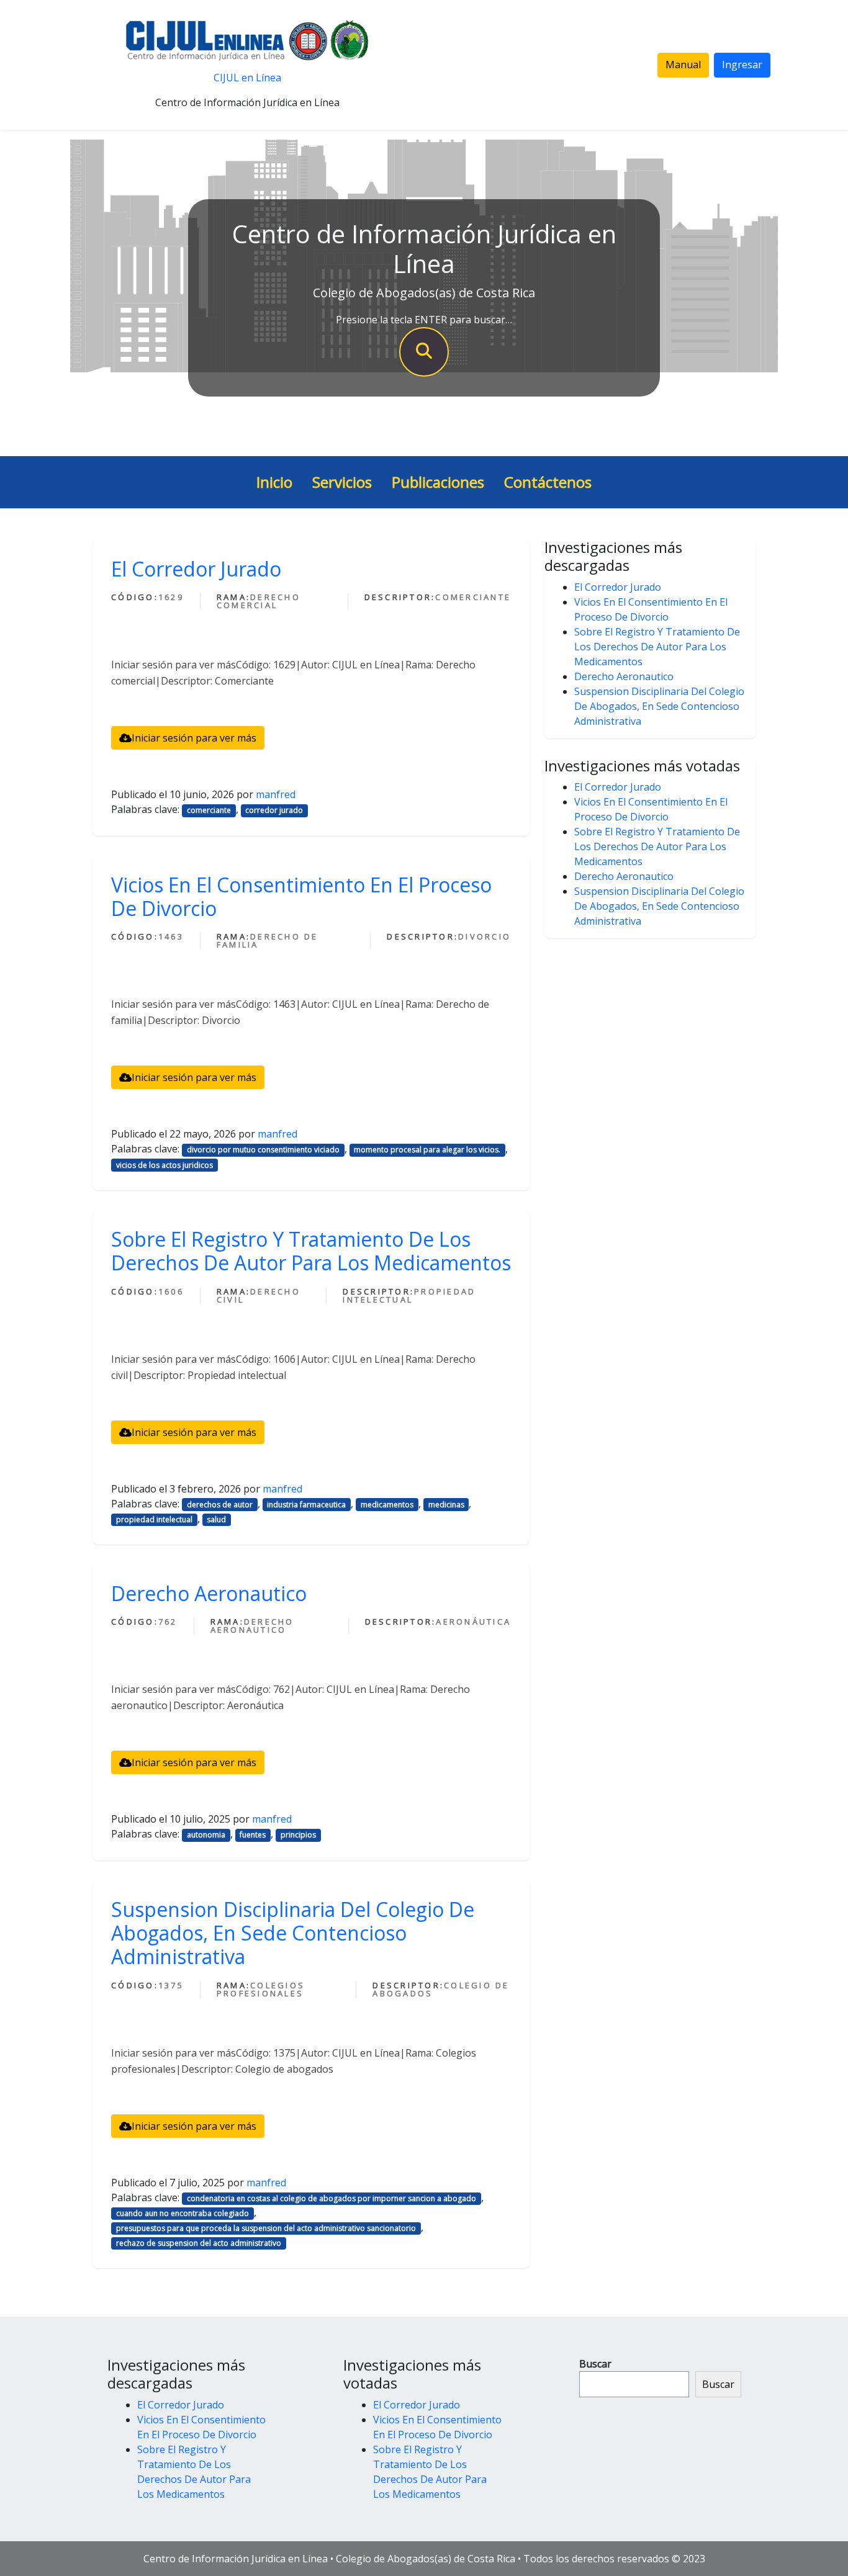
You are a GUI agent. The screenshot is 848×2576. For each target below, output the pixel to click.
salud (216, 1519)
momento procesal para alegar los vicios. (427, 1150)
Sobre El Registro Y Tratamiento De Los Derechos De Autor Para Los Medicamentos (311, 1251)
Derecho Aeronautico (209, 1593)
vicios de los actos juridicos (165, 1165)
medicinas (446, 1505)
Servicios (342, 482)
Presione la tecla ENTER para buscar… (424, 320)
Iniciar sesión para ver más (194, 738)
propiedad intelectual (154, 1519)
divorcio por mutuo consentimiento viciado (263, 1150)
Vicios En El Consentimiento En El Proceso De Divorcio (301, 896)
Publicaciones (438, 482)
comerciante (209, 810)
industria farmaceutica (306, 1505)
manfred (276, 794)
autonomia (206, 1835)
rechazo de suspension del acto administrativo (199, 2243)
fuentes (253, 1835)
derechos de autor (220, 1505)
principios (298, 1835)
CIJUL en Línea (247, 78)
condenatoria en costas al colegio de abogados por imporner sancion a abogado (332, 2198)
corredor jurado (274, 810)
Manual (683, 65)
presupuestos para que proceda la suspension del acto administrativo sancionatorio (266, 2228)
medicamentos (387, 1505)
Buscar (595, 2364)
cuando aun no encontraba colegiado (183, 2213)
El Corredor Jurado (196, 569)
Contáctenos (548, 482)
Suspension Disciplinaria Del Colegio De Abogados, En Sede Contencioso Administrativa (293, 1933)
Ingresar (742, 65)
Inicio (274, 482)
